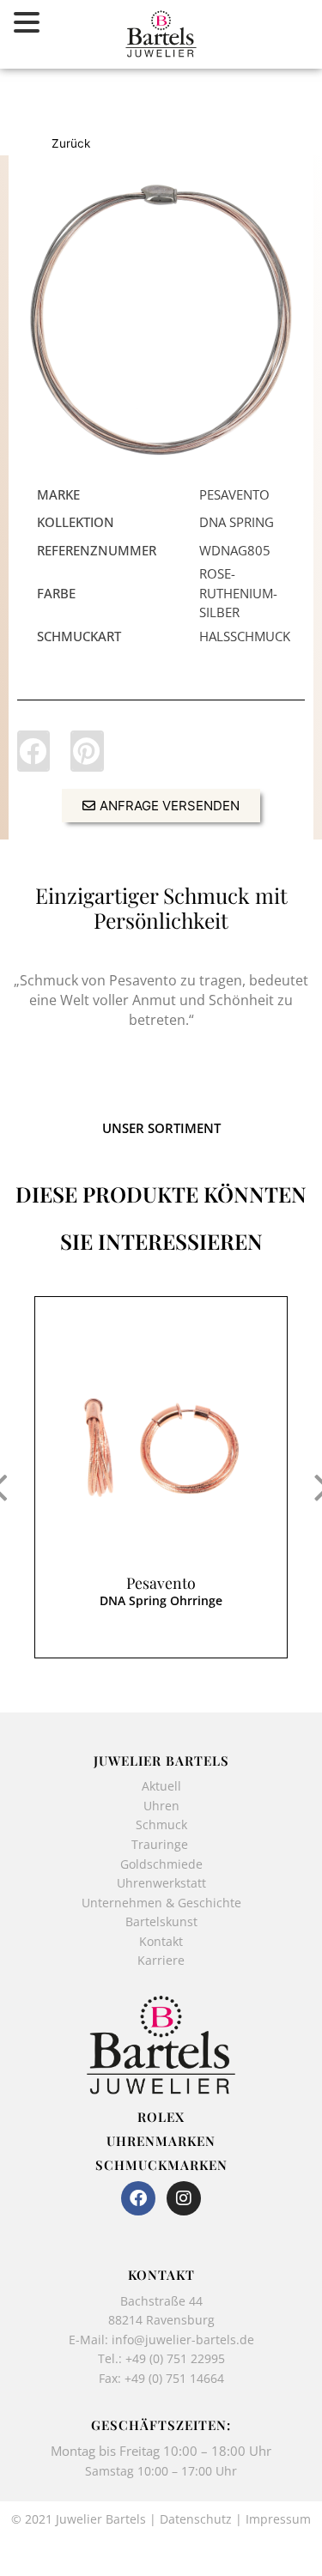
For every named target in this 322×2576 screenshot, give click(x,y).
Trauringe (161, 1844)
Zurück (71, 143)
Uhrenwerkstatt (161, 1883)
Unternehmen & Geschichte (161, 1903)
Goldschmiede (161, 1864)
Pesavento (161, 1583)
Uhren (161, 1806)
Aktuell (161, 1786)
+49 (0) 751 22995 (175, 2358)
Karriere (161, 1960)
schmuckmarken (161, 2165)
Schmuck (161, 1824)
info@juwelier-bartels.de (183, 2340)
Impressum (278, 2519)
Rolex (161, 2117)
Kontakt (161, 1941)
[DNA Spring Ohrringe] (161, 1448)
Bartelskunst (161, 1921)
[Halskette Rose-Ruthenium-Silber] (161, 320)
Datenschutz (196, 2519)
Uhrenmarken (161, 2141)
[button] (33, 751)
